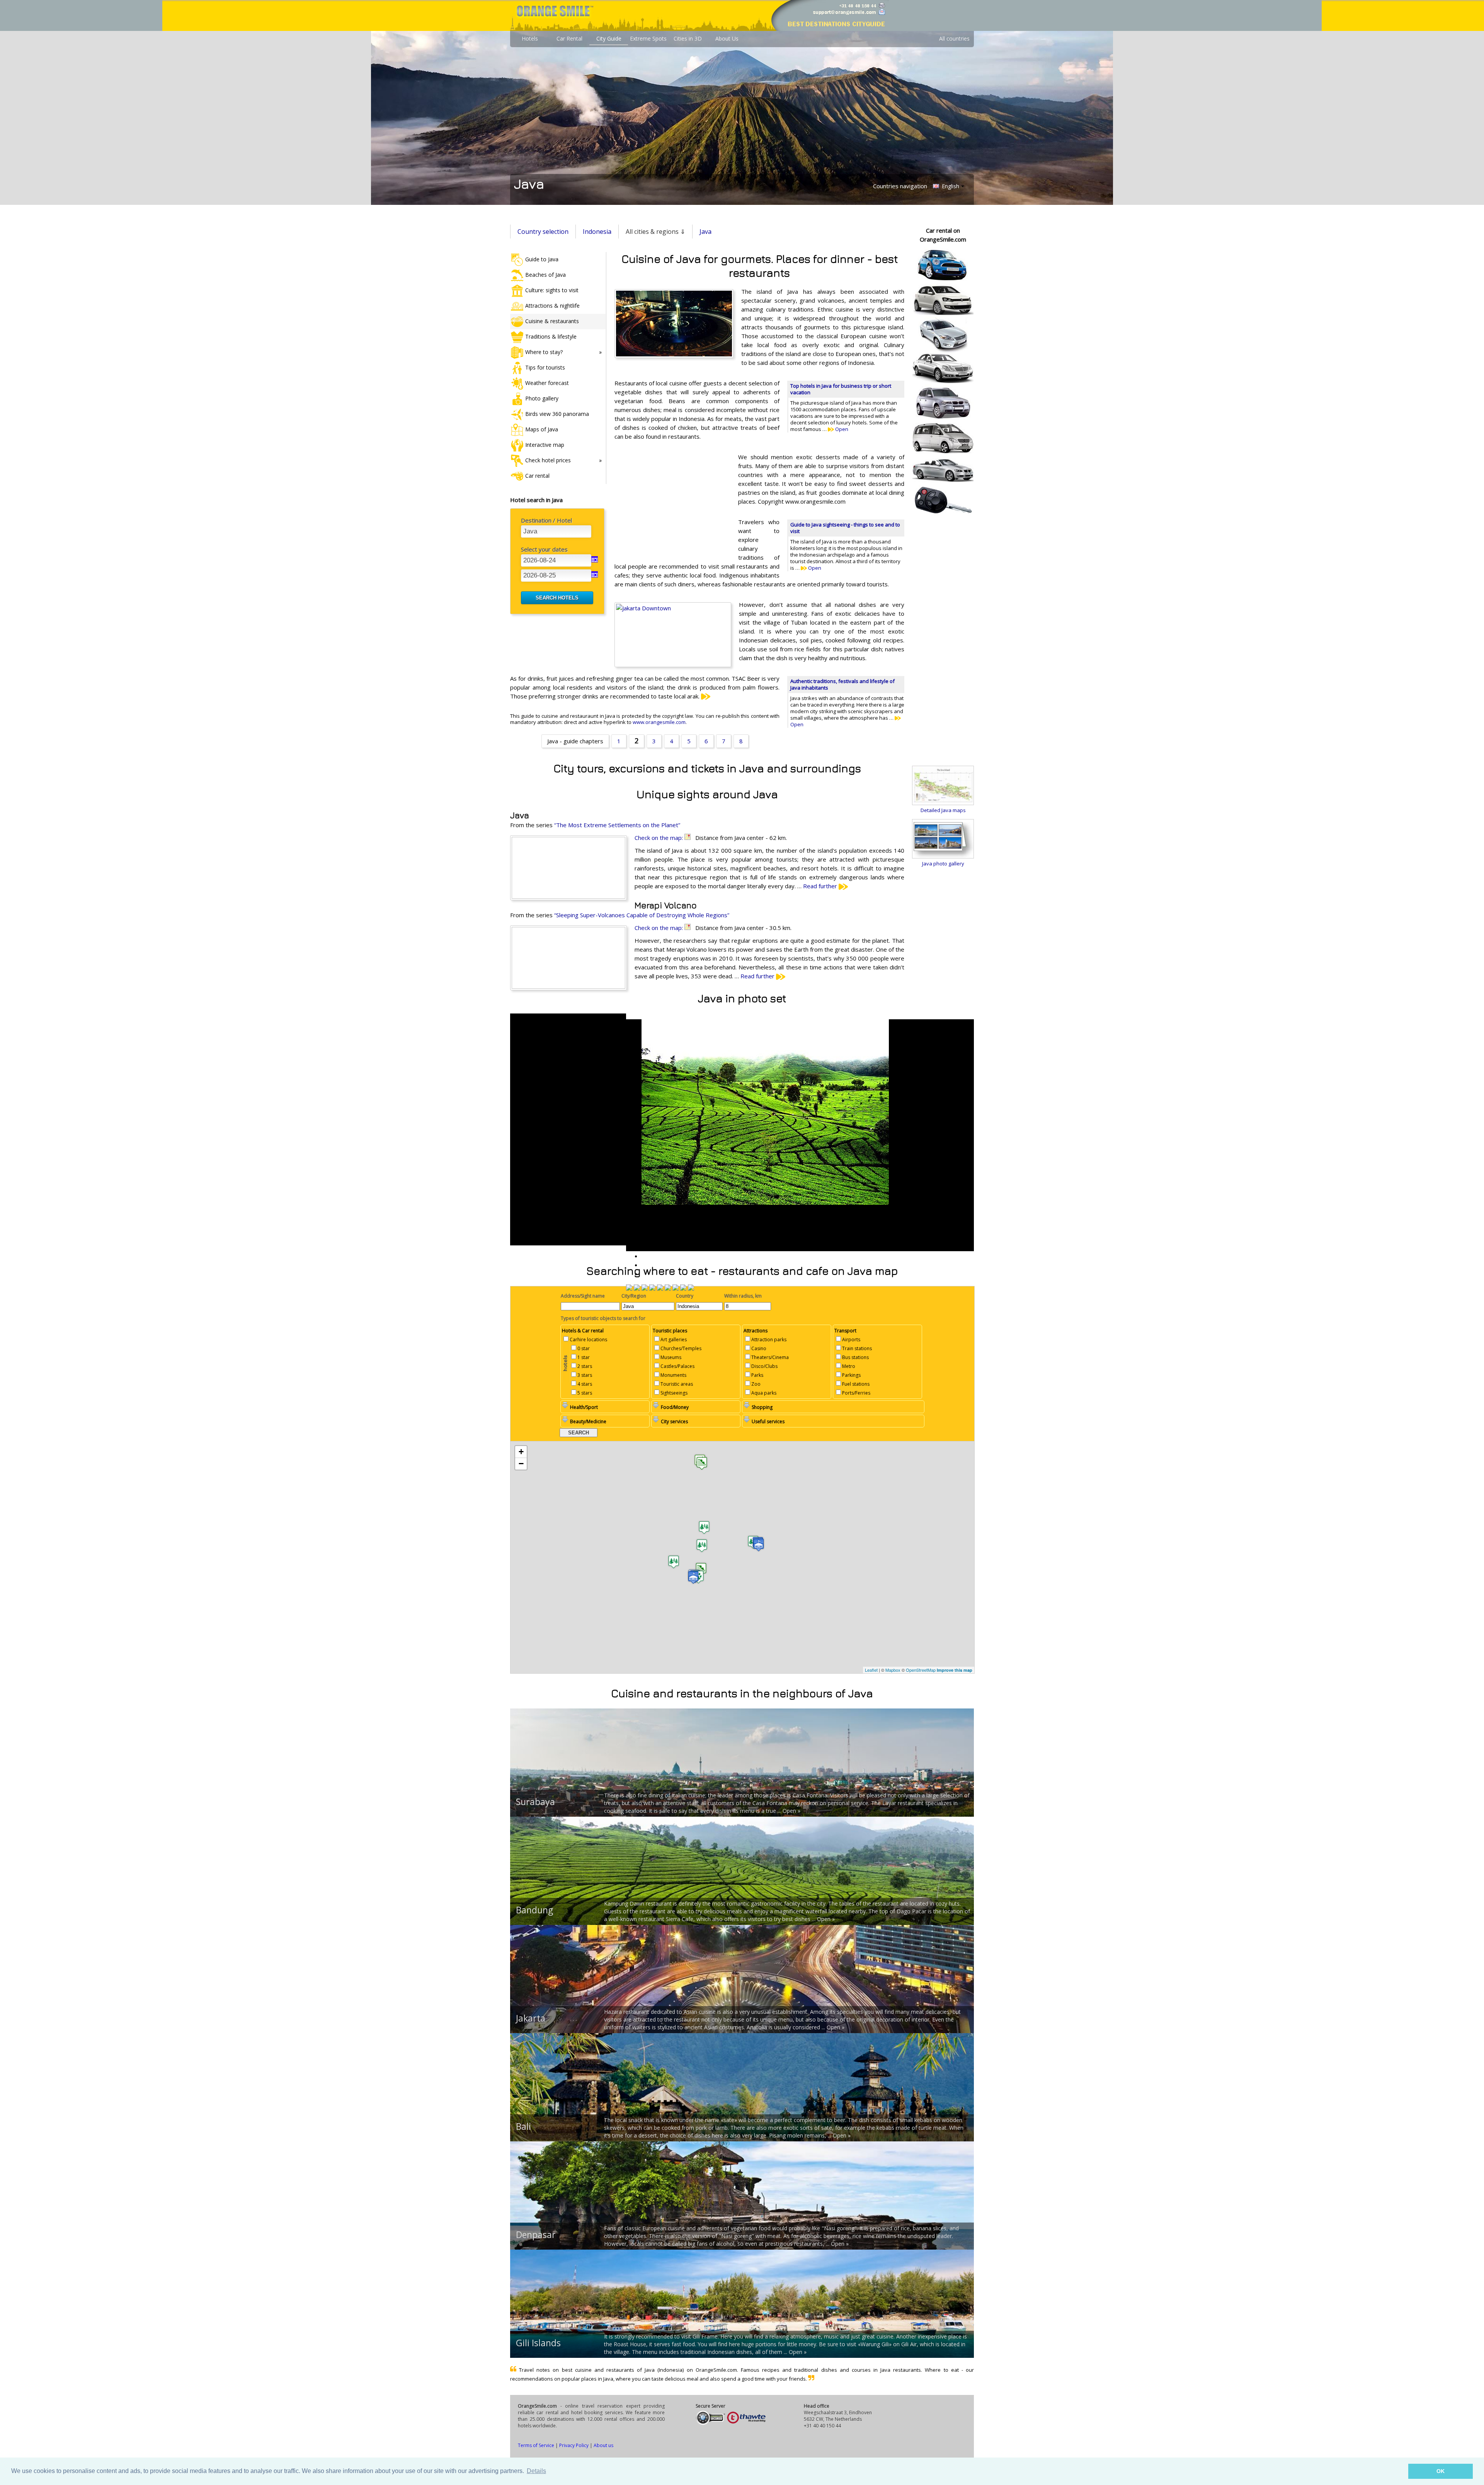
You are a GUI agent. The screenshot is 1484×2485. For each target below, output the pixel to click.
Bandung (534, 1910)
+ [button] (521, 1452)
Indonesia (597, 232)
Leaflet (871, 1670)
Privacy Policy (574, 2445)
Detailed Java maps (943, 810)
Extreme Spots (648, 38)
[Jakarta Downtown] (645, 1288)
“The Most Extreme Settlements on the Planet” (617, 825)
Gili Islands (538, 2343)
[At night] (691, 1288)
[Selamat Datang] (668, 1288)
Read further (821, 886)
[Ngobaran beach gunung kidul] (637, 1288)
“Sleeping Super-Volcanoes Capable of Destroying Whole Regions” (642, 915)
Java (705, 232)
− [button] (521, 1464)
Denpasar (536, 2235)
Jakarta (531, 2018)
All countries (954, 38)
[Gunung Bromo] (683, 1288)
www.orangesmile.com (659, 722)
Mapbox (893, 1670)
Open (841, 429)
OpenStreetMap (921, 1670)
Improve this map (955, 1670)
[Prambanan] (660, 1288)
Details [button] (536, 2471)
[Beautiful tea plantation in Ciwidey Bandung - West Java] (629, 1288)
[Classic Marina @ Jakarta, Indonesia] (676, 1288)
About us (603, 2445)
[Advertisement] (672, 503)
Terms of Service (536, 2445)
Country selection (543, 232)
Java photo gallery (943, 864)
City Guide (609, 38)
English (950, 186)
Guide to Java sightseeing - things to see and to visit (845, 528)
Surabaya (535, 1802)
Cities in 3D (688, 38)
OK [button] (1441, 2471)
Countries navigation (900, 186)
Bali (523, 2126)
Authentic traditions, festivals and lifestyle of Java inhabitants (842, 684)
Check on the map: (659, 838)
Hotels (530, 38)
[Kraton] (652, 1288)
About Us (727, 38)
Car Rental (569, 38)
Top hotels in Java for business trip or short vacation (841, 389)
